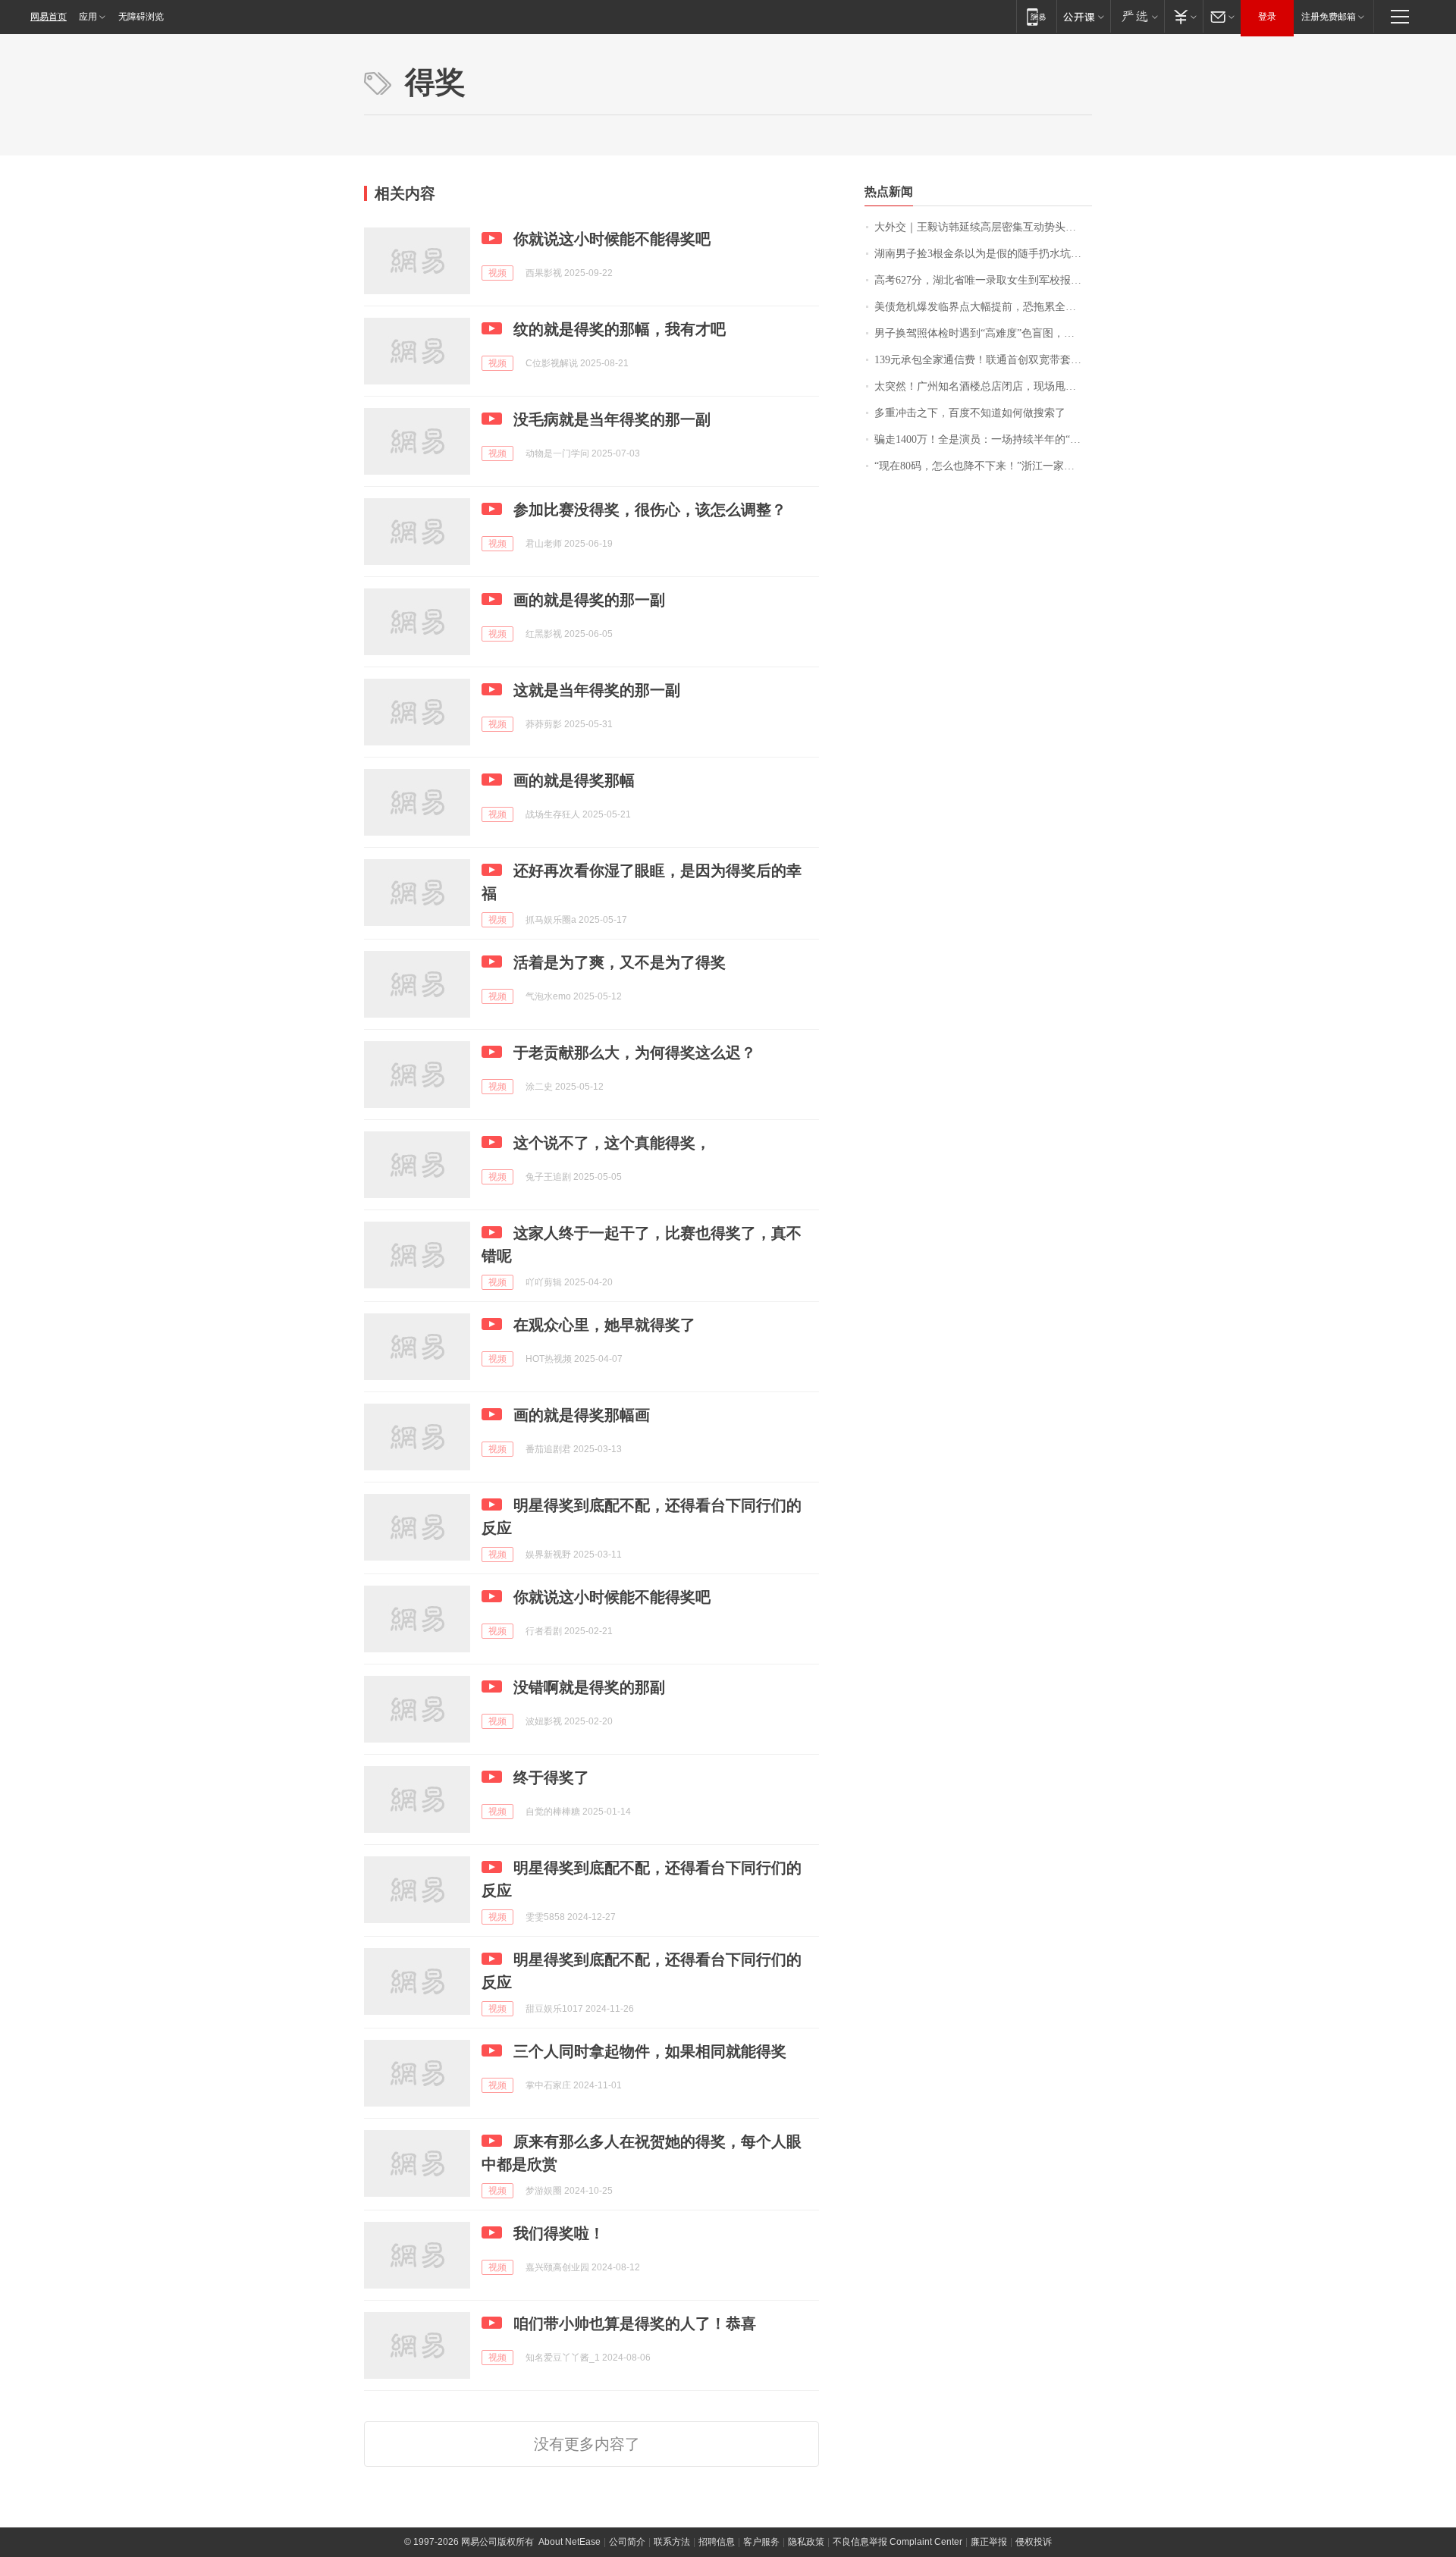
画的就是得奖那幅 (574, 780)
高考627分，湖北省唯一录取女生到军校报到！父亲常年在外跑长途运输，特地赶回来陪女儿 (983, 280)
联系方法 (672, 2542)
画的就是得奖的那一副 (589, 600)
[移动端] (1036, 16)
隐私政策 (806, 2542)
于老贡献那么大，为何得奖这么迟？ (635, 1053)
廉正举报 (989, 2542)
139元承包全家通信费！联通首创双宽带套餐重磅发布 (983, 360)
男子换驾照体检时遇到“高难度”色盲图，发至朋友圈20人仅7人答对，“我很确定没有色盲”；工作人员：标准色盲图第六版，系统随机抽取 (983, 333)
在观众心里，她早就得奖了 (604, 1325)
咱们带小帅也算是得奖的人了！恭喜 (635, 2323)
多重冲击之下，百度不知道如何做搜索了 (970, 413)
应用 (88, 17)
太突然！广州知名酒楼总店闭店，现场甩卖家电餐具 (983, 386)
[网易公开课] (1083, 16)
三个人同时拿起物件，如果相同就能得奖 (650, 2051)
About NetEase (570, 2542)
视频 (497, 273)
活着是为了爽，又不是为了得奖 (620, 962)
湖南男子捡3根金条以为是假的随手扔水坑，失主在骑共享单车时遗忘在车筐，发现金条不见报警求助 (983, 254)
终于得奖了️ (551, 1777)
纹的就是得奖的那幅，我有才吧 (620, 329)
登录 (1267, 17)
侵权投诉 (1034, 2542)
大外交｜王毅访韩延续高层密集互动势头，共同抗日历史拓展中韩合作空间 (983, 227)
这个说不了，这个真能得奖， (612, 1143)
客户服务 (761, 2542)
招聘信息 (717, 2542)
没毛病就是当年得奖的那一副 (612, 419)
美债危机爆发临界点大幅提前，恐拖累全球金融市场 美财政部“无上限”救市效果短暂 (983, 307)
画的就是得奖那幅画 (582, 1415)
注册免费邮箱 (1329, 17)
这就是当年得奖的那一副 (597, 690)
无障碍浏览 (141, 17)
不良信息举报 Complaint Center (897, 2542)
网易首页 (49, 17)
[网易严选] (1137, 16)
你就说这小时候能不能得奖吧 (612, 239)
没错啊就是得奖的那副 (589, 1687)
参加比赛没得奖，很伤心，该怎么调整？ (650, 510)
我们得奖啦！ (559, 2233)
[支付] (1183, 16)
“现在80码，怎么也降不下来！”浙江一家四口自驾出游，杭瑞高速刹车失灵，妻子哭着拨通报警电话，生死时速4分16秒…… (983, 466)
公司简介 (627, 2542)
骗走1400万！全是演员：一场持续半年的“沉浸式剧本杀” (983, 439)
